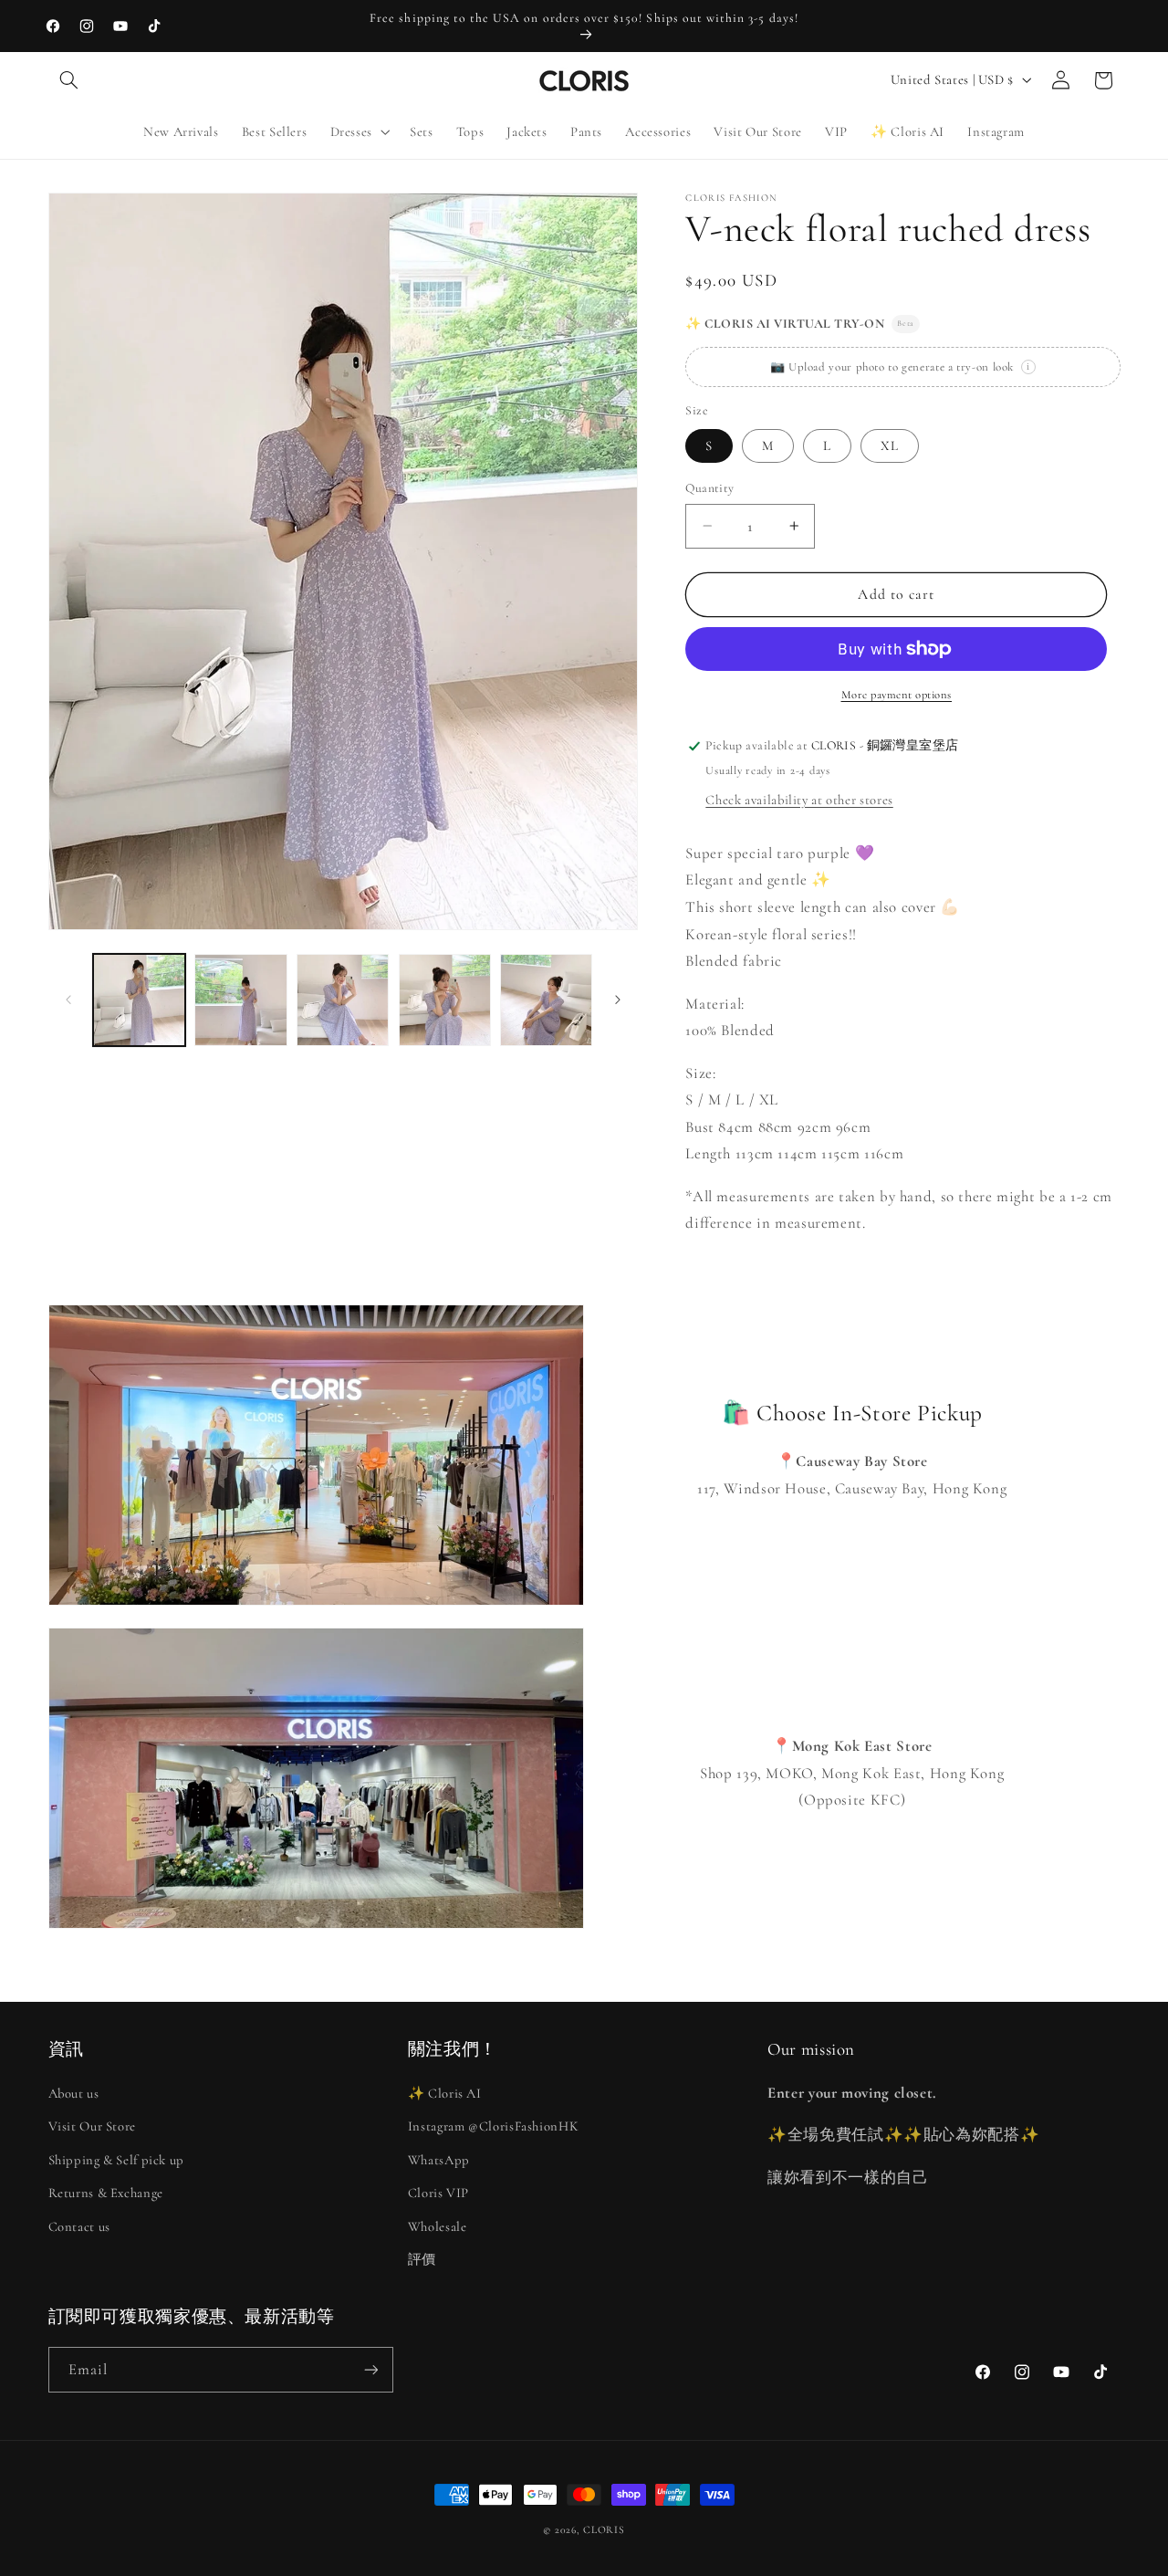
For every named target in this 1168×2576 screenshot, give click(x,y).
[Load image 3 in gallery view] (343, 1000)
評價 (422, 2259)
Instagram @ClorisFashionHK (493, 2126)
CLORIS (604, 2529)
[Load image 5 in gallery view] (546, 1000)
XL (890, 445)
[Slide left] (68, 1000)
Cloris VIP (438, 2193)
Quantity (709, 488)
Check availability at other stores (799, 800)
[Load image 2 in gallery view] (240, 1000)
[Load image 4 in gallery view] (445, 1000)
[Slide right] (618, 1000)
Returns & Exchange (106, 2193)
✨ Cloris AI (445, 2093)
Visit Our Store (92, 2126)
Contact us (79, 2226)
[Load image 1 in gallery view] (139, 1000)
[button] (69, 80)
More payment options (897, 695)
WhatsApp (439, 2160)
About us (74, 2093)
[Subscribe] (370, 2369)
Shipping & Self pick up (117, 2160)
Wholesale (438, 2226)
